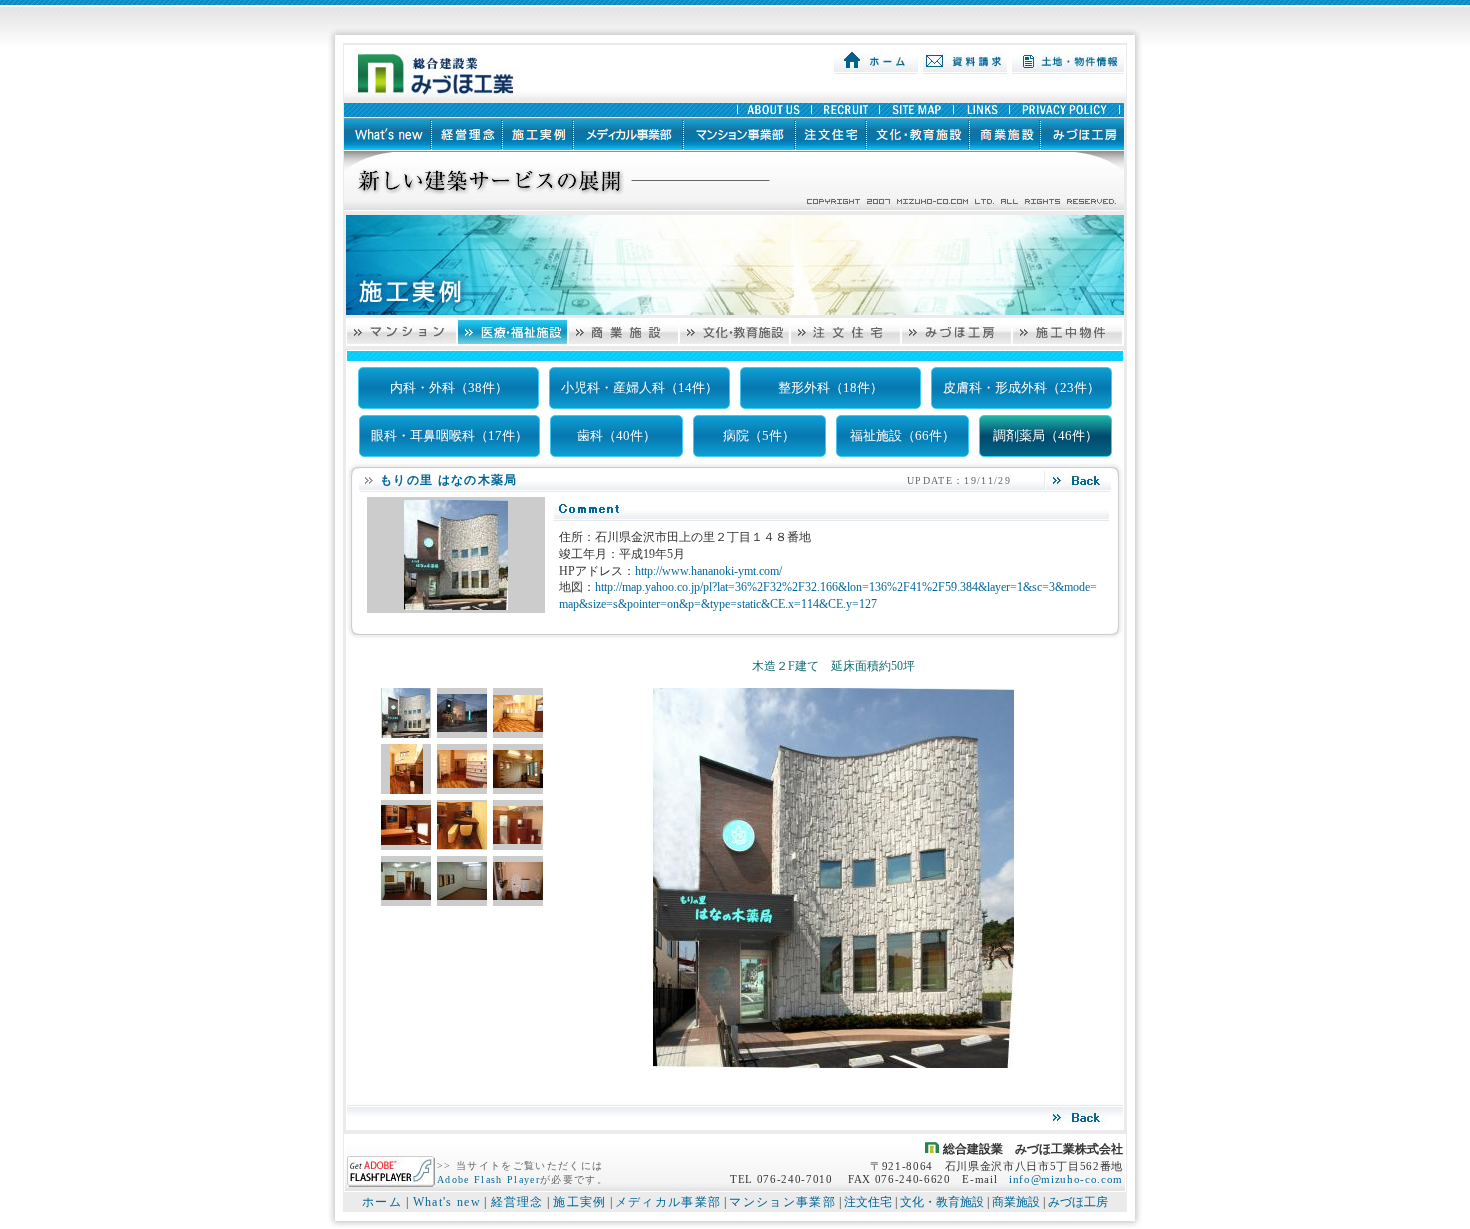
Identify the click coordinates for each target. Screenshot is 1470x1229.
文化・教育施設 (942, 1202)
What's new (447, 1202)
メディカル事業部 (668, 1202)
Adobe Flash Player (488, 1179)
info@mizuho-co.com (1066, 1179)
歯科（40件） (616, 435)
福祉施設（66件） (902, 435)
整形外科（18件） (830, 387)
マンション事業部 (782, 1202)
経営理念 (517, 1202)
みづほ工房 (1078, 1202)
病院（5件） (759, 435)
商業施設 (1016, 1202)
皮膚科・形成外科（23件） (1021, 387)
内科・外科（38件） (449, 387)
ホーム (382, 1202)
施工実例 (579, 1202)
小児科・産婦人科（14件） (639, 387)
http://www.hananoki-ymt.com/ (708, 571)
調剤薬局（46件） (1045, 435)
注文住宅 (868, 1202)
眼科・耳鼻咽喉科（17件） (449, 435)
